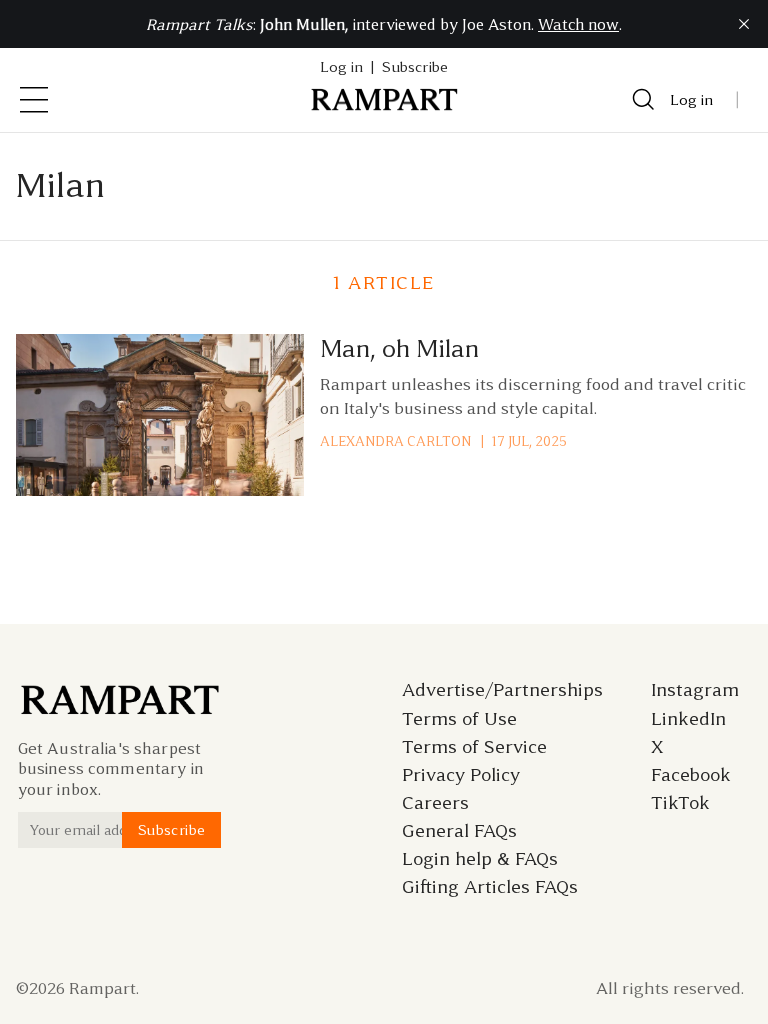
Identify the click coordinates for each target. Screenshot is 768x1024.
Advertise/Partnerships (502, 690)
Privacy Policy (461, 775)
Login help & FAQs (480, 859)
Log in (691, 100)
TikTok (680, 803)
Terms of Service (474, 747)
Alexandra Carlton (395, 441)
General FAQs (459, 831)
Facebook (691, 775)
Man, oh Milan (399, 349)
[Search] (644, 100)
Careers (435, 803)
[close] (744, 24)
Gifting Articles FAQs (490, 887)
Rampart (102, 988)
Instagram (695, 690)
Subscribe (415, 67)
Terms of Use (459, 719)
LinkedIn (688, 719)
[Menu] (34, 100)
